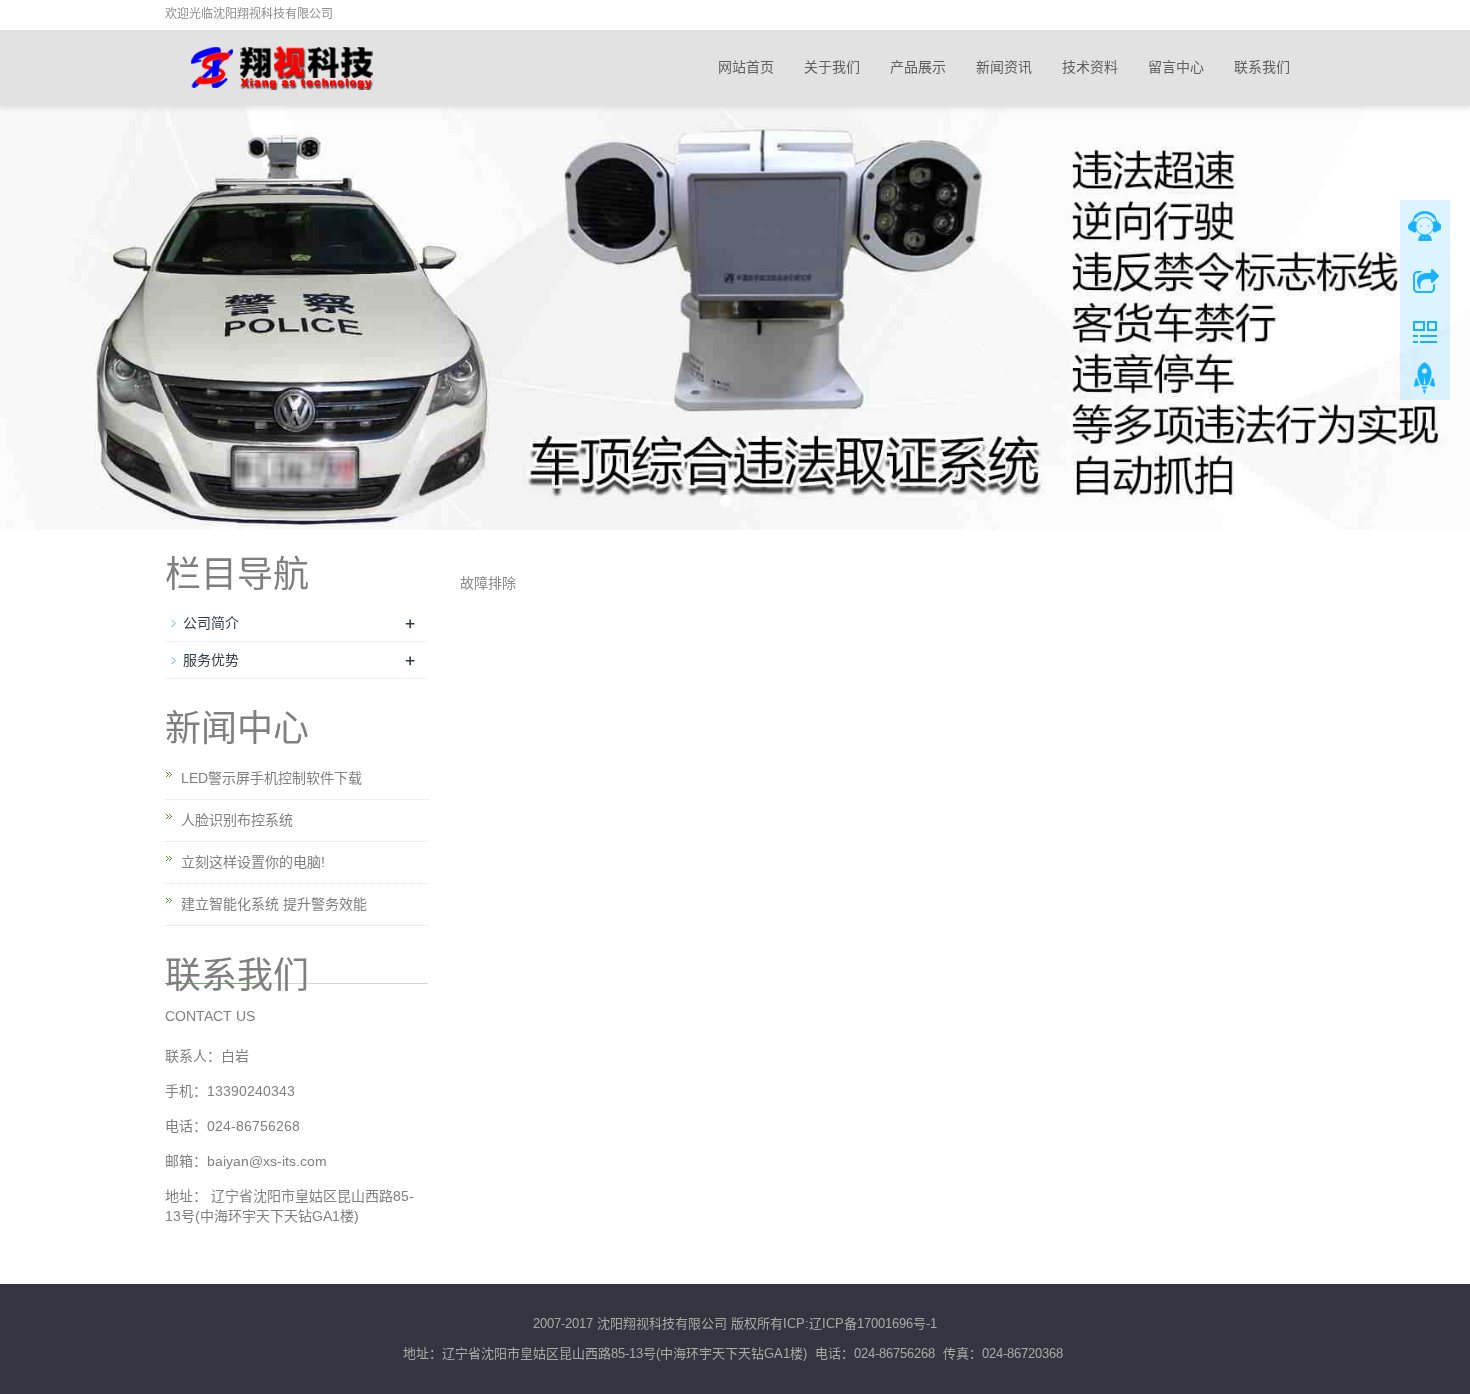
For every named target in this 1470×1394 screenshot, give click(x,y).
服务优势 (211, 660)
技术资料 (1090, 67)
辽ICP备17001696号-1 (873, 1323)
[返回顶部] (1425, 383)
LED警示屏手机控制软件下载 (271, 778)
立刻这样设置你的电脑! (253, 862)
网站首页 (746, 67)
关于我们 (832, 67)
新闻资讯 (1004, 67)
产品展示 (918, 67)
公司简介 (211, 623)
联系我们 (1262, 67)
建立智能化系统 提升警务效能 (274, 904)
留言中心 (1176, 67)
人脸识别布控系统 (237, 820)
